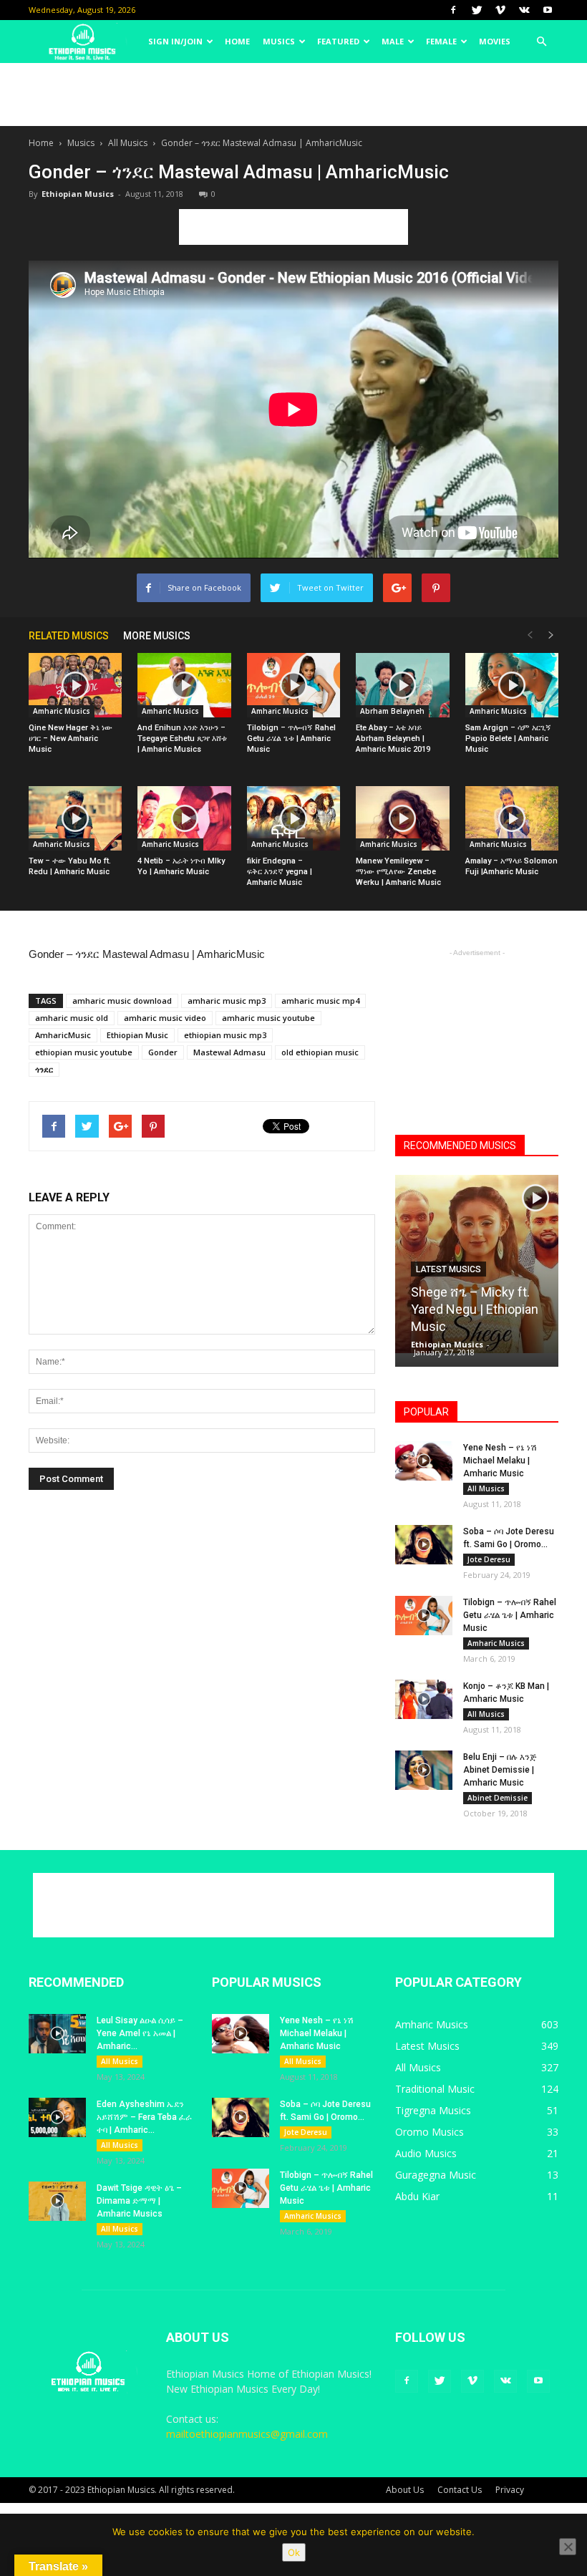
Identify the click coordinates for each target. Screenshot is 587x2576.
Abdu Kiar (417, 2196)
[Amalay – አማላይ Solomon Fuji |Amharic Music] (512, 818)
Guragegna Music (436, 2175)
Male (393, 41)
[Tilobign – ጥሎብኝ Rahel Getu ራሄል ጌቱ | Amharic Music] (293, 685)
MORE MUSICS (157, 636)
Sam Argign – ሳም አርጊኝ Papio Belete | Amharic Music (508, 739)
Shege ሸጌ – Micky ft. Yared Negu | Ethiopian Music (475, 1309)
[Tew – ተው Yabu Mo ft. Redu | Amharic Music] (75, 818)
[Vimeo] (500, 10)
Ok (294, 2552)
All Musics (128, 143)
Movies (495, 41)
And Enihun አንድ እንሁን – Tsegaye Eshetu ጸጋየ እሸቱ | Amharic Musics (182, 739)
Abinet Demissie (498, 1798)
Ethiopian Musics (78, 194)
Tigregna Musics (433, 2110)
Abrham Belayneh (392, 711)
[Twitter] (477, 10)
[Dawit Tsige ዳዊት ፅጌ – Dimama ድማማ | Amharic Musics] (57, 2201)
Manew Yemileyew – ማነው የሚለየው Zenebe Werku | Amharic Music (398, 872)
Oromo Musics (430, 2132)
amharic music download (122, 1001)
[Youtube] (548, 10)
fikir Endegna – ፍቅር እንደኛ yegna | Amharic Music (280, 872)
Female (441, 41)
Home (237, 41)
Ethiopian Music (137, 1035)
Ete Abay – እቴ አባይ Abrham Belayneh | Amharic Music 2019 (393, 739)
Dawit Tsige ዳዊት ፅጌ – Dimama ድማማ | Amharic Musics (139, 2201)
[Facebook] (453, 10)
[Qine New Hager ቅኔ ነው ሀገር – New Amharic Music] (75, 685)
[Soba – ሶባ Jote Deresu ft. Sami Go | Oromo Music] (424, 1545)
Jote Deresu (489, 1559)
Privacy (510, 2490)
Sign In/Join (175, 41)
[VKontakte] (524, 10)
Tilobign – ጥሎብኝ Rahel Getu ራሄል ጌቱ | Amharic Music (291, 739)
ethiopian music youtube (84, 1052)
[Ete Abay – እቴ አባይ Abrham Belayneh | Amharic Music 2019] (402, 685)
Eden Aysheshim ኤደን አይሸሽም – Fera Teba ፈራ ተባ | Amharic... (144, 2117)
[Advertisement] (293, 95)
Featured (338, 41)
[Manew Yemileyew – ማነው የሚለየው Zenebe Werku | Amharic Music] (402, 818)
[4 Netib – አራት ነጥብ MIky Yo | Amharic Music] (184, 818)
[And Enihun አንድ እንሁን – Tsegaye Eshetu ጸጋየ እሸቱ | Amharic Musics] (184, 685)
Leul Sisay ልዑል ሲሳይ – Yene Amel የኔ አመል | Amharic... (140, 2033)
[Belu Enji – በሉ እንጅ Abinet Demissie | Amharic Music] (424, 1770)
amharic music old (72, 1018)
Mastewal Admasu (229, 1052)
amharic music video (165, 1018)
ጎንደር (44, 1069)
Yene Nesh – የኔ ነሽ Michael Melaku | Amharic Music (500, 1461)
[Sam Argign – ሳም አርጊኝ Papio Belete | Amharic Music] (512, 685)
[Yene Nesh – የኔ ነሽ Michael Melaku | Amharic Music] (424, 1461)
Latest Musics (448, 1269)
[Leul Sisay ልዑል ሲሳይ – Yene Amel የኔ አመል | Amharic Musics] (57, 2034)
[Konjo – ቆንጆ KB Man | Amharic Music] (424, 1699)
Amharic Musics (62, 711)
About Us (405, 2490)
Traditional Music (435, 2089)
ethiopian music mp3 (225, 1035)
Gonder (163, 1052)
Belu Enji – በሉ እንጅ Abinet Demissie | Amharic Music (500, 1770)
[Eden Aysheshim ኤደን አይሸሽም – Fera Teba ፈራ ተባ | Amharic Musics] (57, 2117)
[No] (568, 2547)
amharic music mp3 (227, 1001)
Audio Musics (426, 2153)
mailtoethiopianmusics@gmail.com (247, 2434)
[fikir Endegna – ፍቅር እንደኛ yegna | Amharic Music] (293, 818)
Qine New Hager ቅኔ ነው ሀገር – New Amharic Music (71, 739)
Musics (279, 41)
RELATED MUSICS (69, 636)
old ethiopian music (320, 1052)
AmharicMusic (63, 1035)
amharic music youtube (268, 1018)
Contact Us (460, 2490)
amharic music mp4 (320, 1001)
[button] (541, 42)
